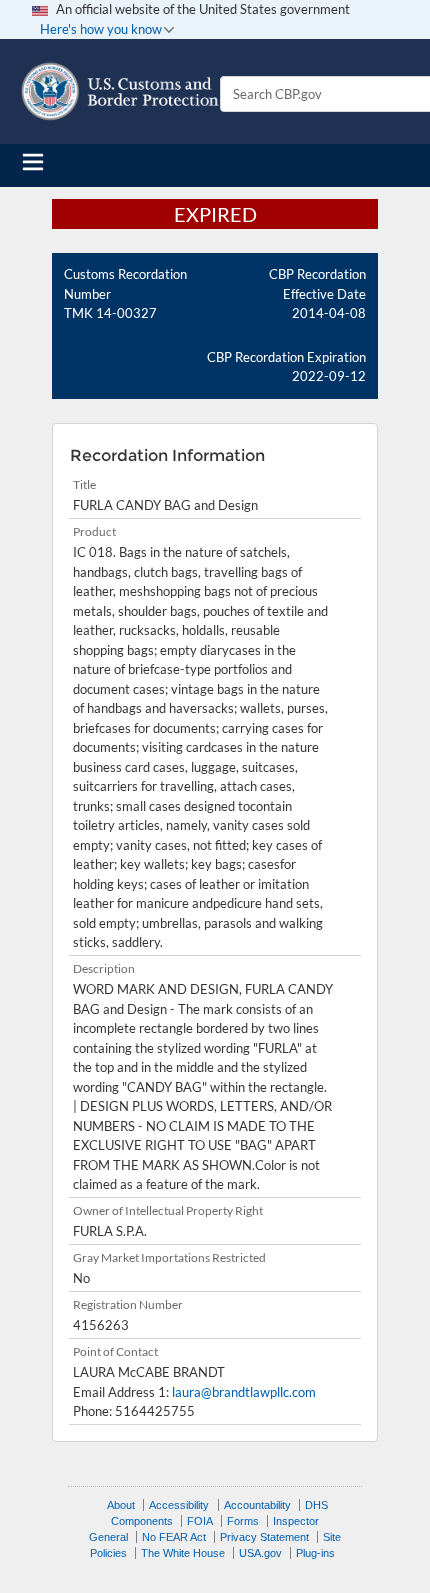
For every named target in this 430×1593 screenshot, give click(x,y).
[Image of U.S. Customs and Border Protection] (120, 91)
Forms (243, 1521)
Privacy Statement (264, 1537)
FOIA (200, 1521)
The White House (183, 1553)
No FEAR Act (174, 1537)
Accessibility (179, 1505)
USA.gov (260, 1553)
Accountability (257, 1505)
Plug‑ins (315, 1553)
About (121, 1505)
